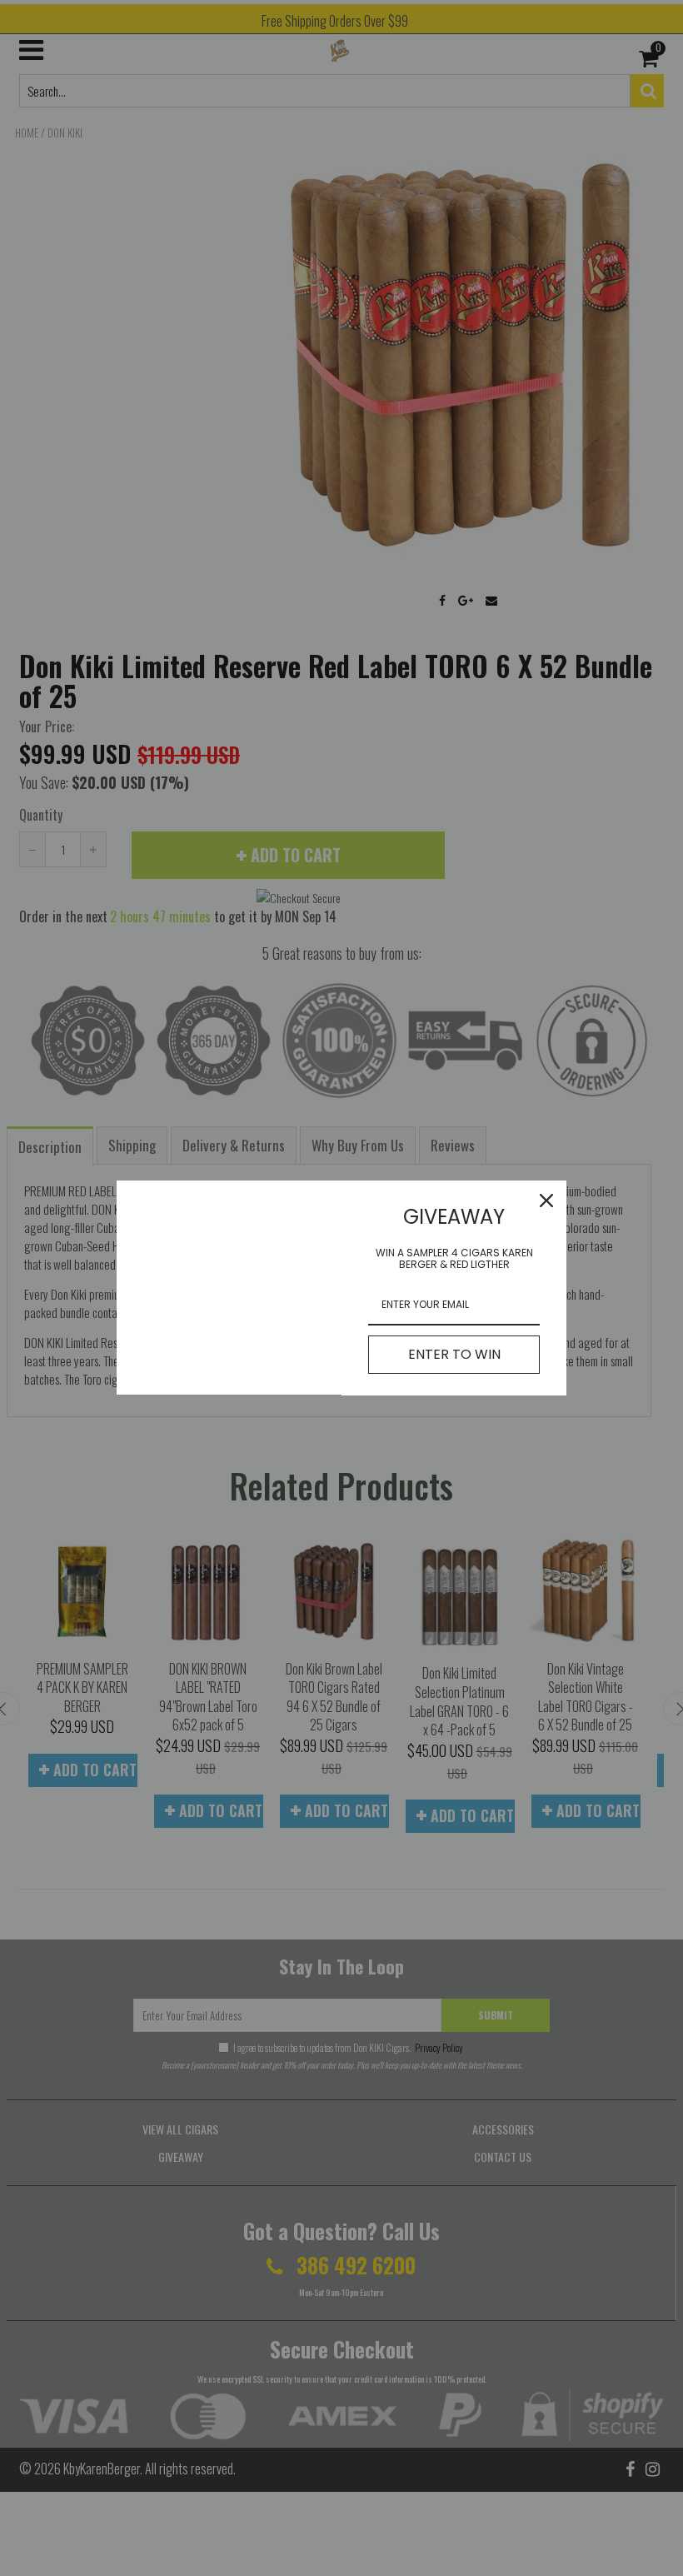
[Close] (546, 1201)
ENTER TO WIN (454, 1354)
